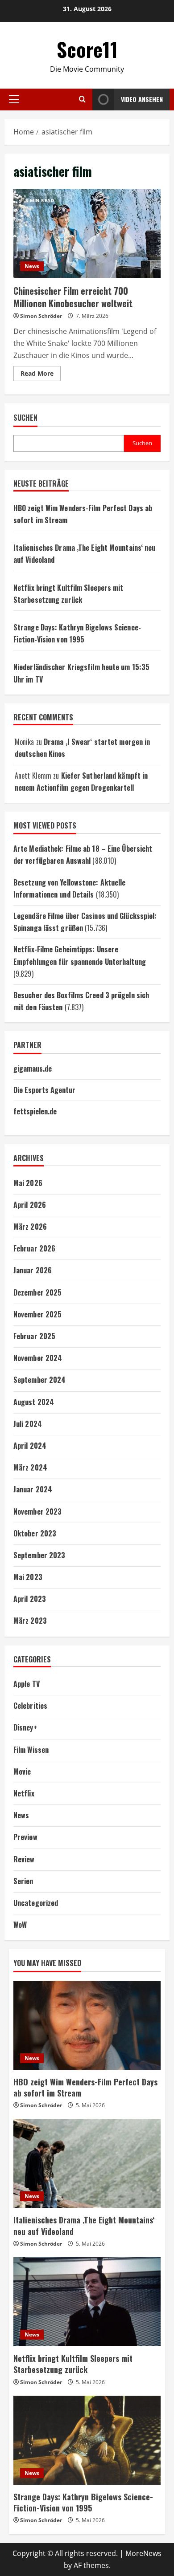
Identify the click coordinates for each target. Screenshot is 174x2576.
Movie (22, 1772)
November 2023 (37, 1511)
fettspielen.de (35, 1111)
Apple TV (27, 1684)
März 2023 (30, 1621)
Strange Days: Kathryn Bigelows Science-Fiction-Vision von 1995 (83, 2502)
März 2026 (30, 1227)
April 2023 (30, 1599)
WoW (20, 1925)
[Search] (82, 99)
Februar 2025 (34, 1336)
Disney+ (25, 1727)
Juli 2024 (28, 1424)
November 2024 (38, 1358)
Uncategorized (36, 1903)
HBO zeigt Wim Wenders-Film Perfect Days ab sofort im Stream (85, 2087)
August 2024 (34, 1402)
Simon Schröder (41, 316)
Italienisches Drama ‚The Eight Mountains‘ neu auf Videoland (84, 2225)
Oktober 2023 (35, 1533)
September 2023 (39, 1555)
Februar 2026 (34, 1248)
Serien (23, 1881)
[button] (14, 99)
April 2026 (30, 1205)
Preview (25, 1837)
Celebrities (30, 1706)
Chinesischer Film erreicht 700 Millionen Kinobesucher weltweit (87, 233)
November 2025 (37, 1314)
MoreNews (143, 2553)
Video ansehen (142, 99)
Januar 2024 (33, 1489)
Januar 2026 (33, 1270)
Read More (41, 375)
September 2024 (39, 1380)
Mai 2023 (28, 1577)
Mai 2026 (28, 1183)
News (32, 266)
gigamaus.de (33, 1069)
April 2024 (30, 1446)
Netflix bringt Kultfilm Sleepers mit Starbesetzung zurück (73, 2364)
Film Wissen (31, 1750)
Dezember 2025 (37, 1292)
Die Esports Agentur (44, 1090)
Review (24, 1859)
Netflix (24, 1793)
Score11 (87, 49)
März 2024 (30, 1467)
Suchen (25, 418)
